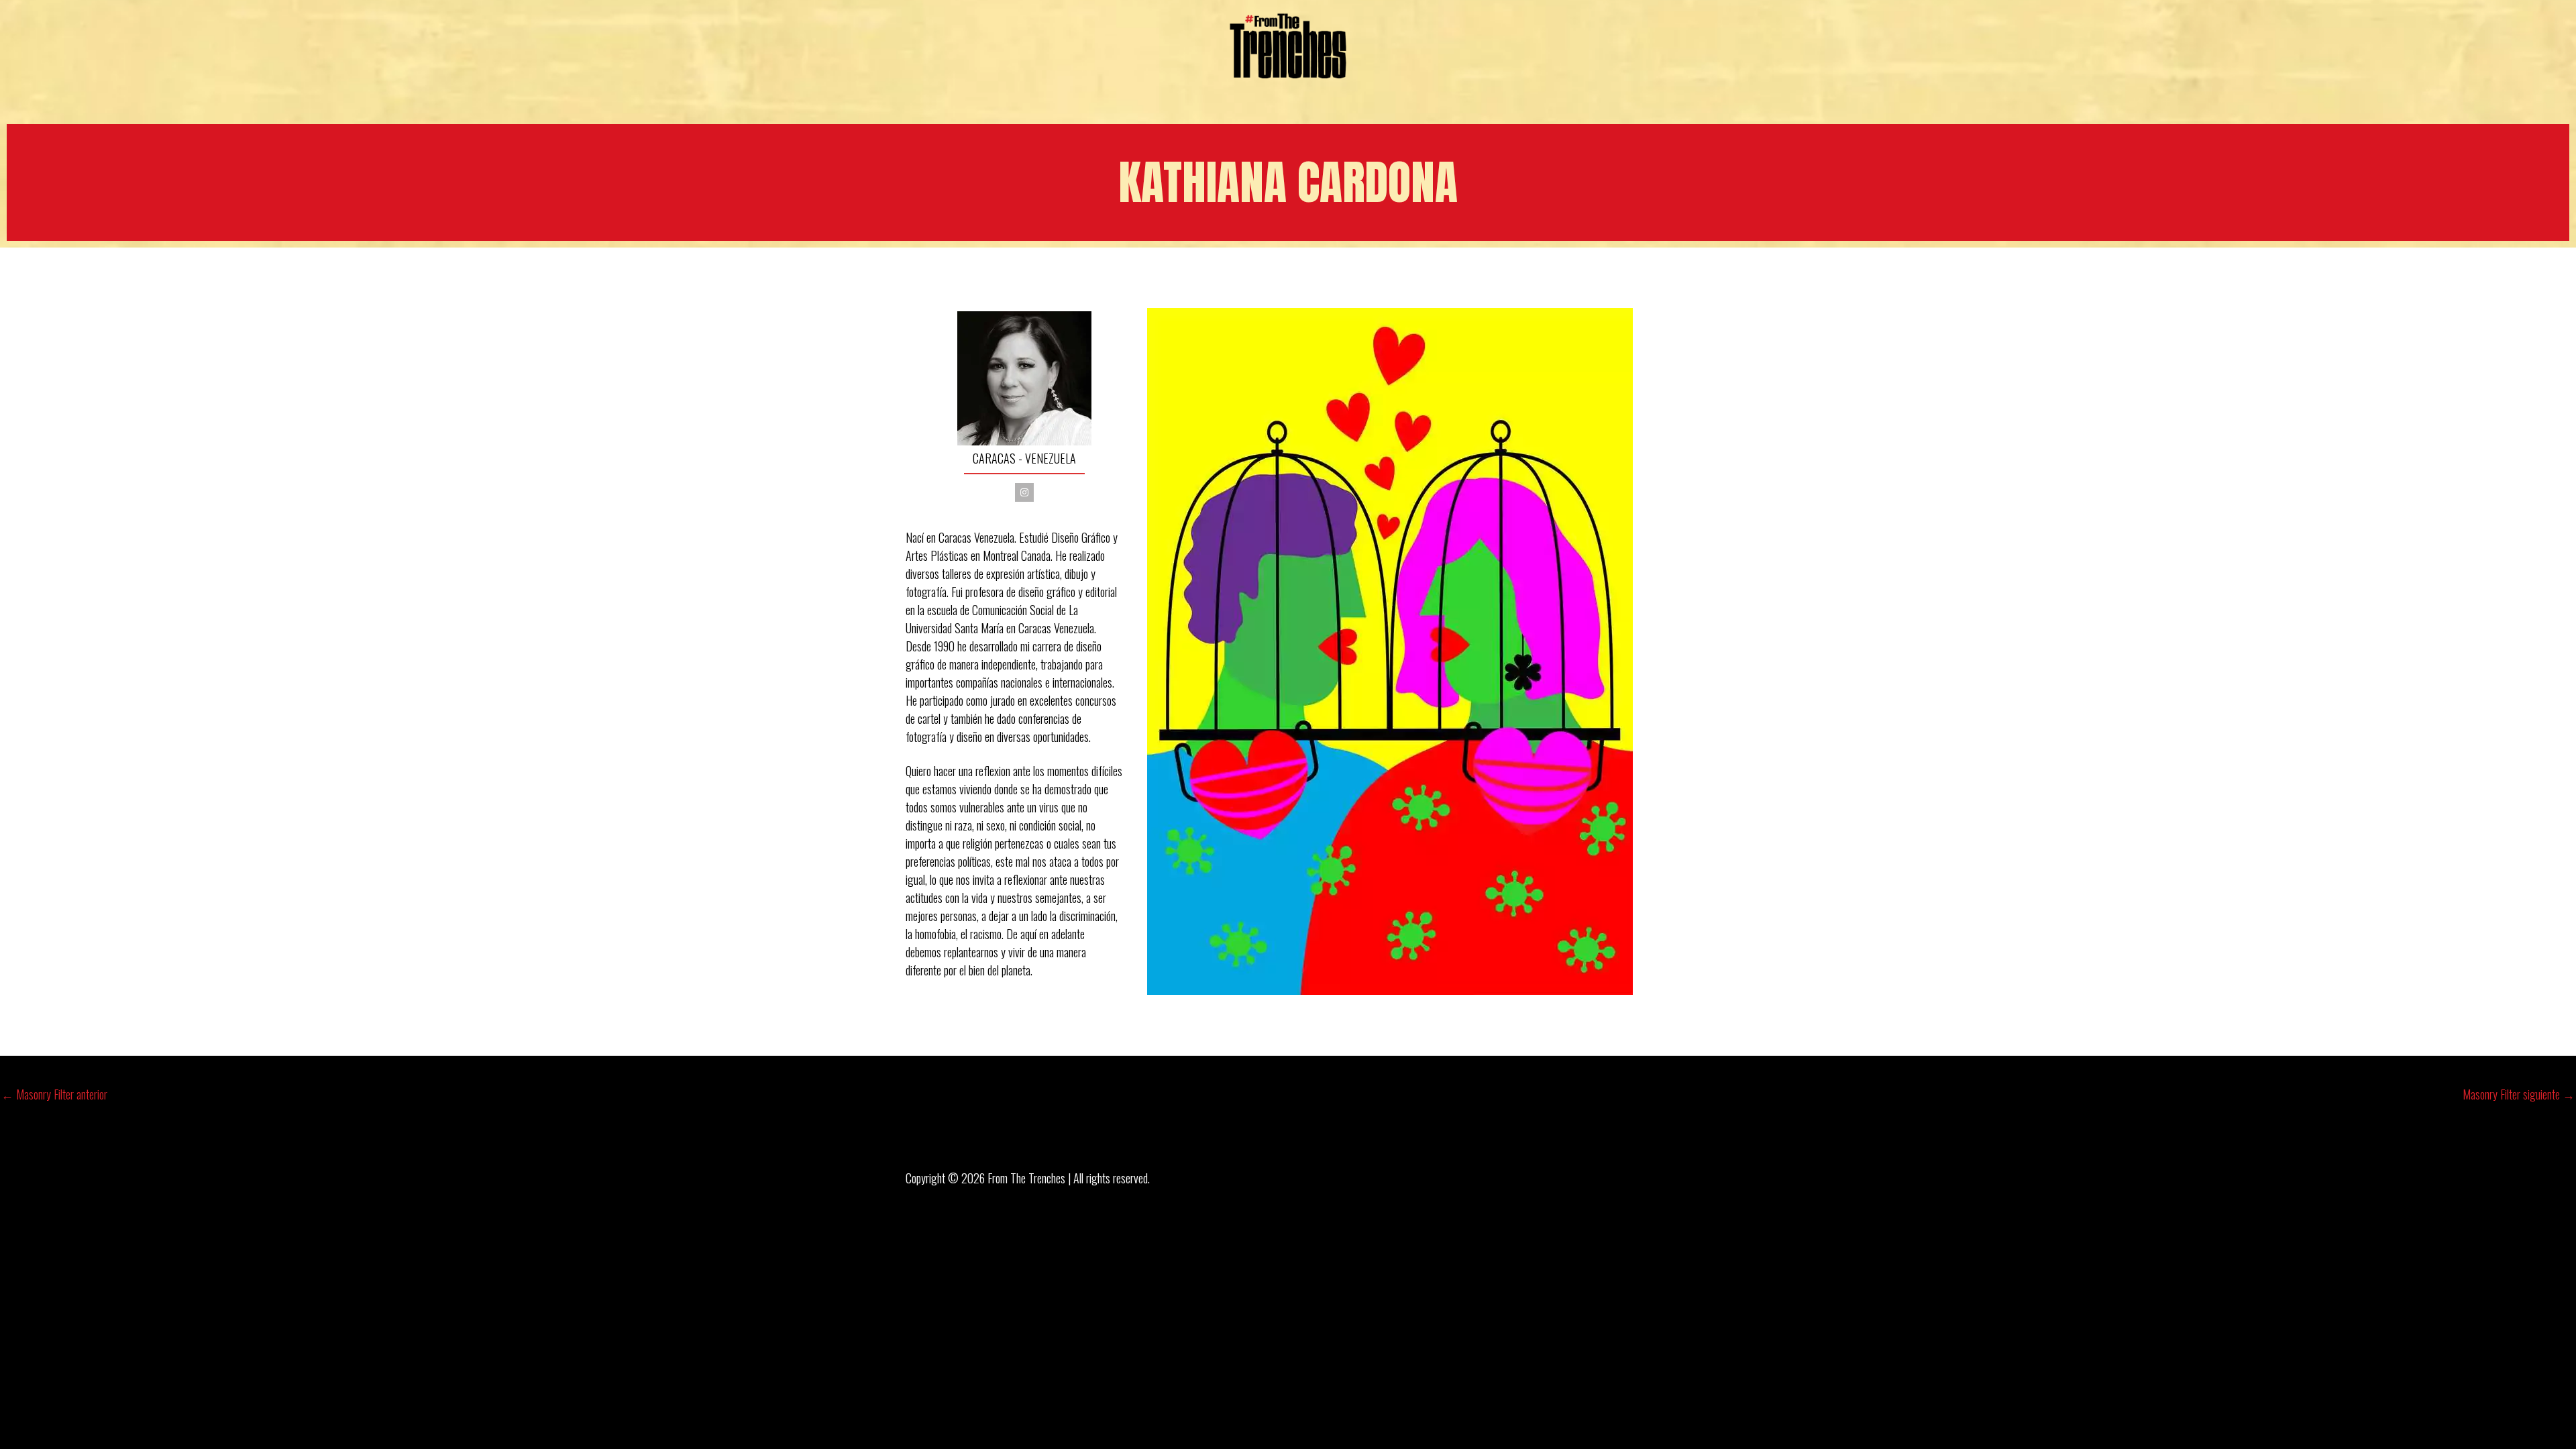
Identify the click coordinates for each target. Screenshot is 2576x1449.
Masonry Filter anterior (54, 1094)
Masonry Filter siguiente (2519, 1094)
